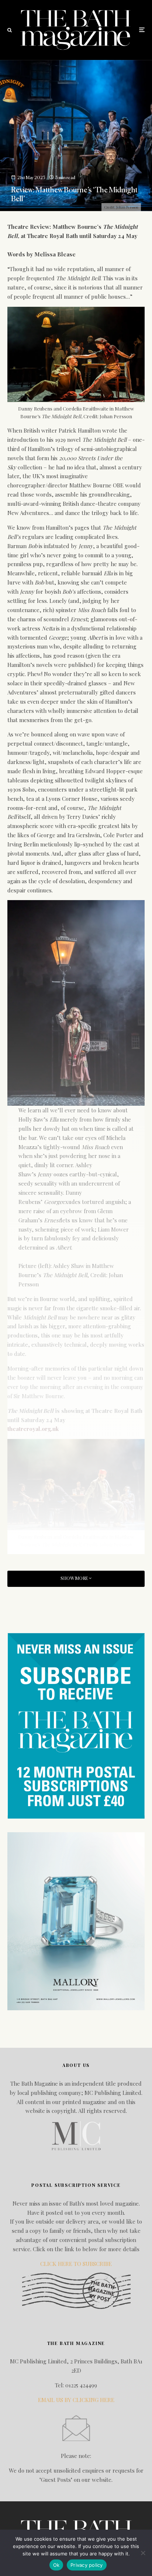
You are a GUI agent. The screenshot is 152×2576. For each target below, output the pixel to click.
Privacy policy (87, 2565)
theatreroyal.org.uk (33, 1429)
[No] (143, 2553)
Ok (56, 2565)
